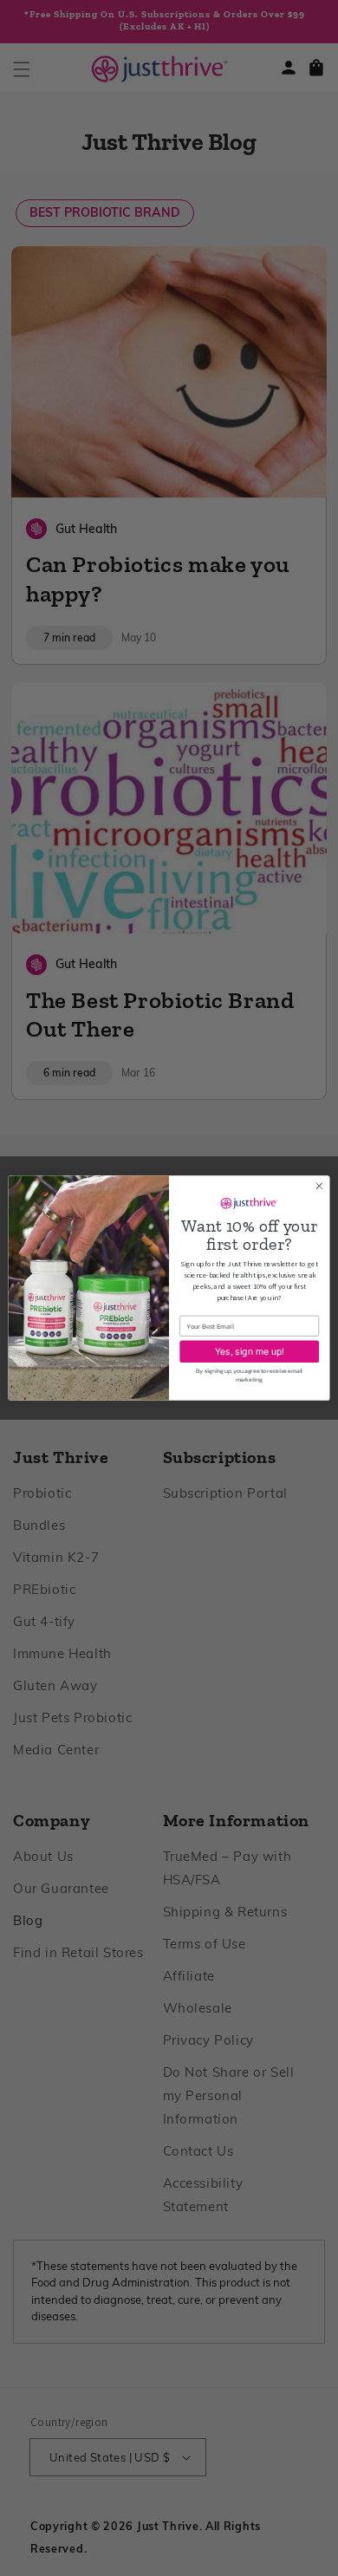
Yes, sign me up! (250, 1351)
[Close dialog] (319, 1186)
